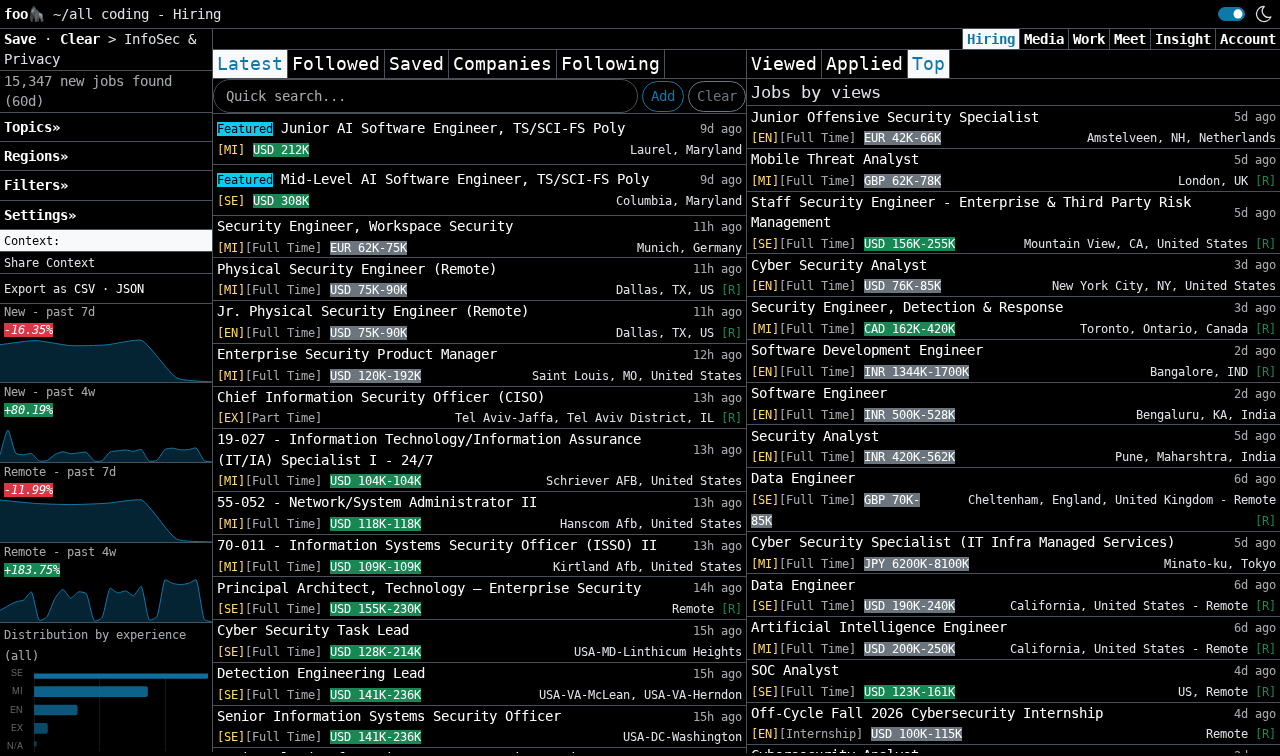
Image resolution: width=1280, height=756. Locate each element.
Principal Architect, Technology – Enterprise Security (429, 588)
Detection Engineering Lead (321, 673)
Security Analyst (815, 436)
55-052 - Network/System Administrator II (377, 502)
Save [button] (24, 39)
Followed (336, 64)
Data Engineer (803, 478)
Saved (416, 64)
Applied (864, 64)
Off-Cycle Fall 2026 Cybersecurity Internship (927, 713)
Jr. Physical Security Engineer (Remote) (373, 311)
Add (663, 96)
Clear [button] (84, 39)
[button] (106, 241)
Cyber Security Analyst (839, 265)
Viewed (784, 64)
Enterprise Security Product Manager (357, 354)
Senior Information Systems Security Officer (389, 716)
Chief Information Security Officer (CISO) (381, 397)
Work (1089, 39)
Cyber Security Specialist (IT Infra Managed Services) (963, 542)
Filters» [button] (36, 185)
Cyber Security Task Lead (313, 630)
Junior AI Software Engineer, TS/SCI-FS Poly (421, 128)
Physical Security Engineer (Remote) (357, 269)
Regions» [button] (36, 156)
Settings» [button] (40, 215)
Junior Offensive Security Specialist (895, 117)
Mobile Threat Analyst (835, 159)
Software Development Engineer (867, 350)
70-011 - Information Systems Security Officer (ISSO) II (437, 545)
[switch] (1231, 14)
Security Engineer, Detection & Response (907, 307)
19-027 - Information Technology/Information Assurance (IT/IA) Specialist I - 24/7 (429, 449)
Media (1044, 39)
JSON (130, 289)
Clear (717, 96)
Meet (1130, 39)
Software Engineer (819, 393)
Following (610, 64)
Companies (502, 64)
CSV (84, 289)
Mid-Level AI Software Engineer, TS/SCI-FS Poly (433, 179)
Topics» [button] (32, 127)
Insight (1183, 39)
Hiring (991, 39)
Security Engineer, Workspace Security (365, 226)
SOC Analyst (795, 670)
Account (1248, 39)
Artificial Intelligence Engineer (879, 627)
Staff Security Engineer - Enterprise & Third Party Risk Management (971, 212)
